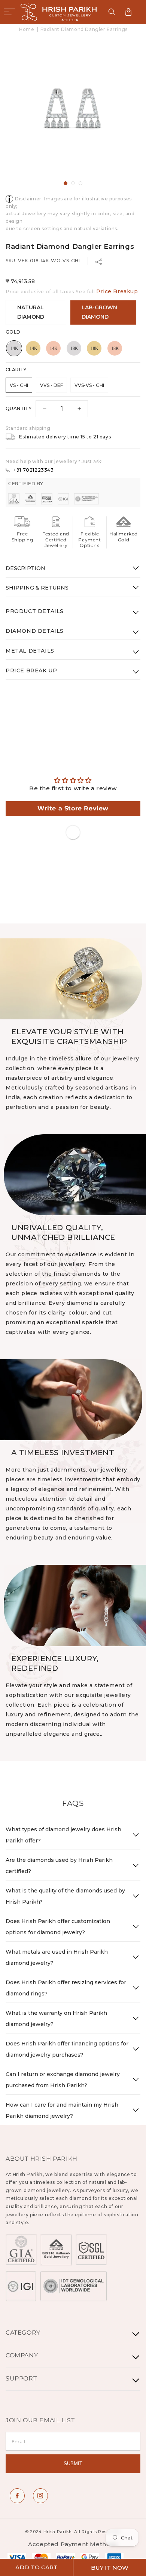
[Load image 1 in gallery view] (66, 183)
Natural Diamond (31, 312)
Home (27, 29)
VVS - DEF (51, 385)
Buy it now (110, 2568)
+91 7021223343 (34, 470)
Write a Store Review (73, 808)
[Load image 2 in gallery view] (73, 183)
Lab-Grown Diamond (99, 312)
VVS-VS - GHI (89, 385)
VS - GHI (19, 385)
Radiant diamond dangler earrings (84, 29)
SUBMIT (73, 2464)
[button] (9, 12)
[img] (73, 780)
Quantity (19, 408)
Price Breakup (117, 291)
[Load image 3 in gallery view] (80, 183)
